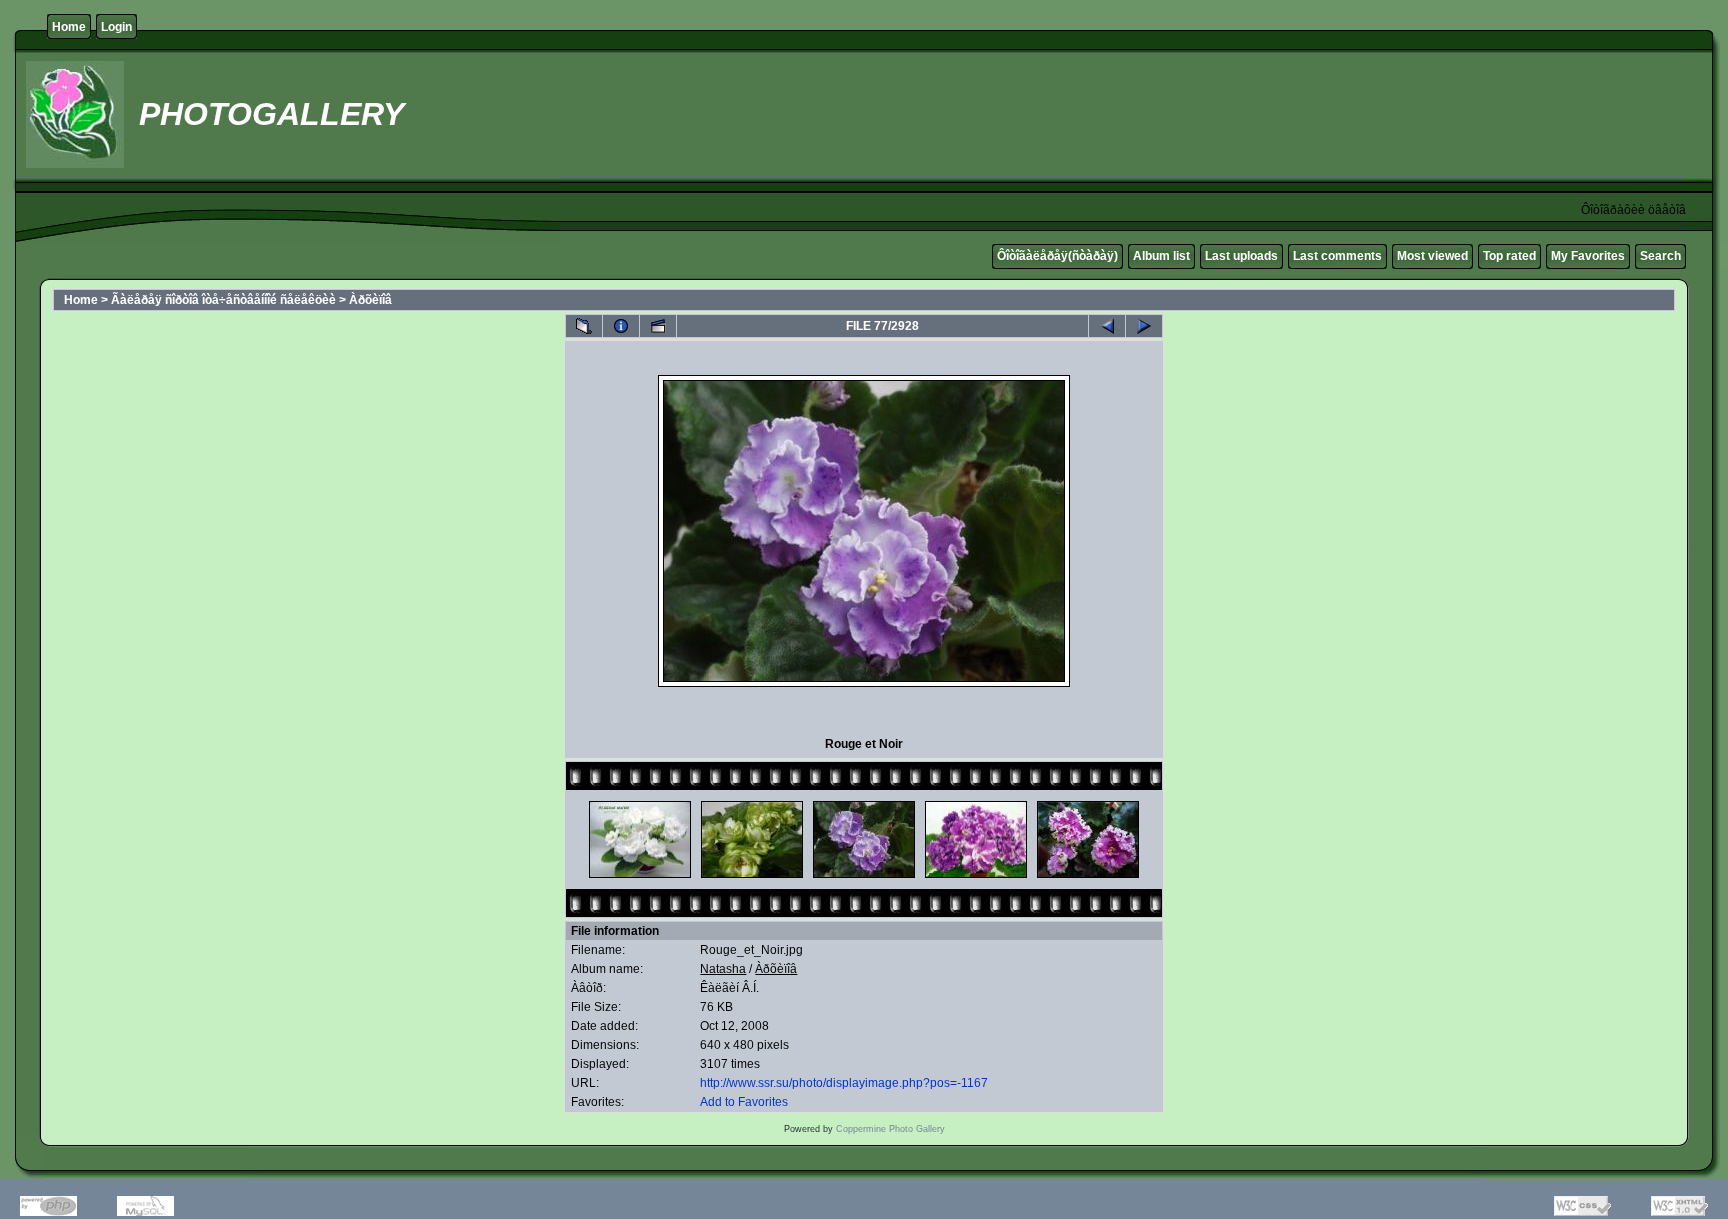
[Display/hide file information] (621, 326)
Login (116, 27)
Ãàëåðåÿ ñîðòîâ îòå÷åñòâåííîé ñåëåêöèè (223, 300)
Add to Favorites (744, 1102)
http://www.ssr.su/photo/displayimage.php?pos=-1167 (844, 1083)
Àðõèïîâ (370, 300)
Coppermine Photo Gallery (890, 1129)
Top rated (1509, 256)
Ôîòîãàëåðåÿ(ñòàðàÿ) (1057, 256)
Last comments (1337, 256)
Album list (1161, 256)
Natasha (723, 969)
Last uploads (1241, 256)
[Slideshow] (658, 326)
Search (1660, 256)
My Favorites (1588, 256)
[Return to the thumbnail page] (584, 326)
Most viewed (1432, 256)
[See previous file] (1107, 326)
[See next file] (1144, 326)
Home (69, 27)
